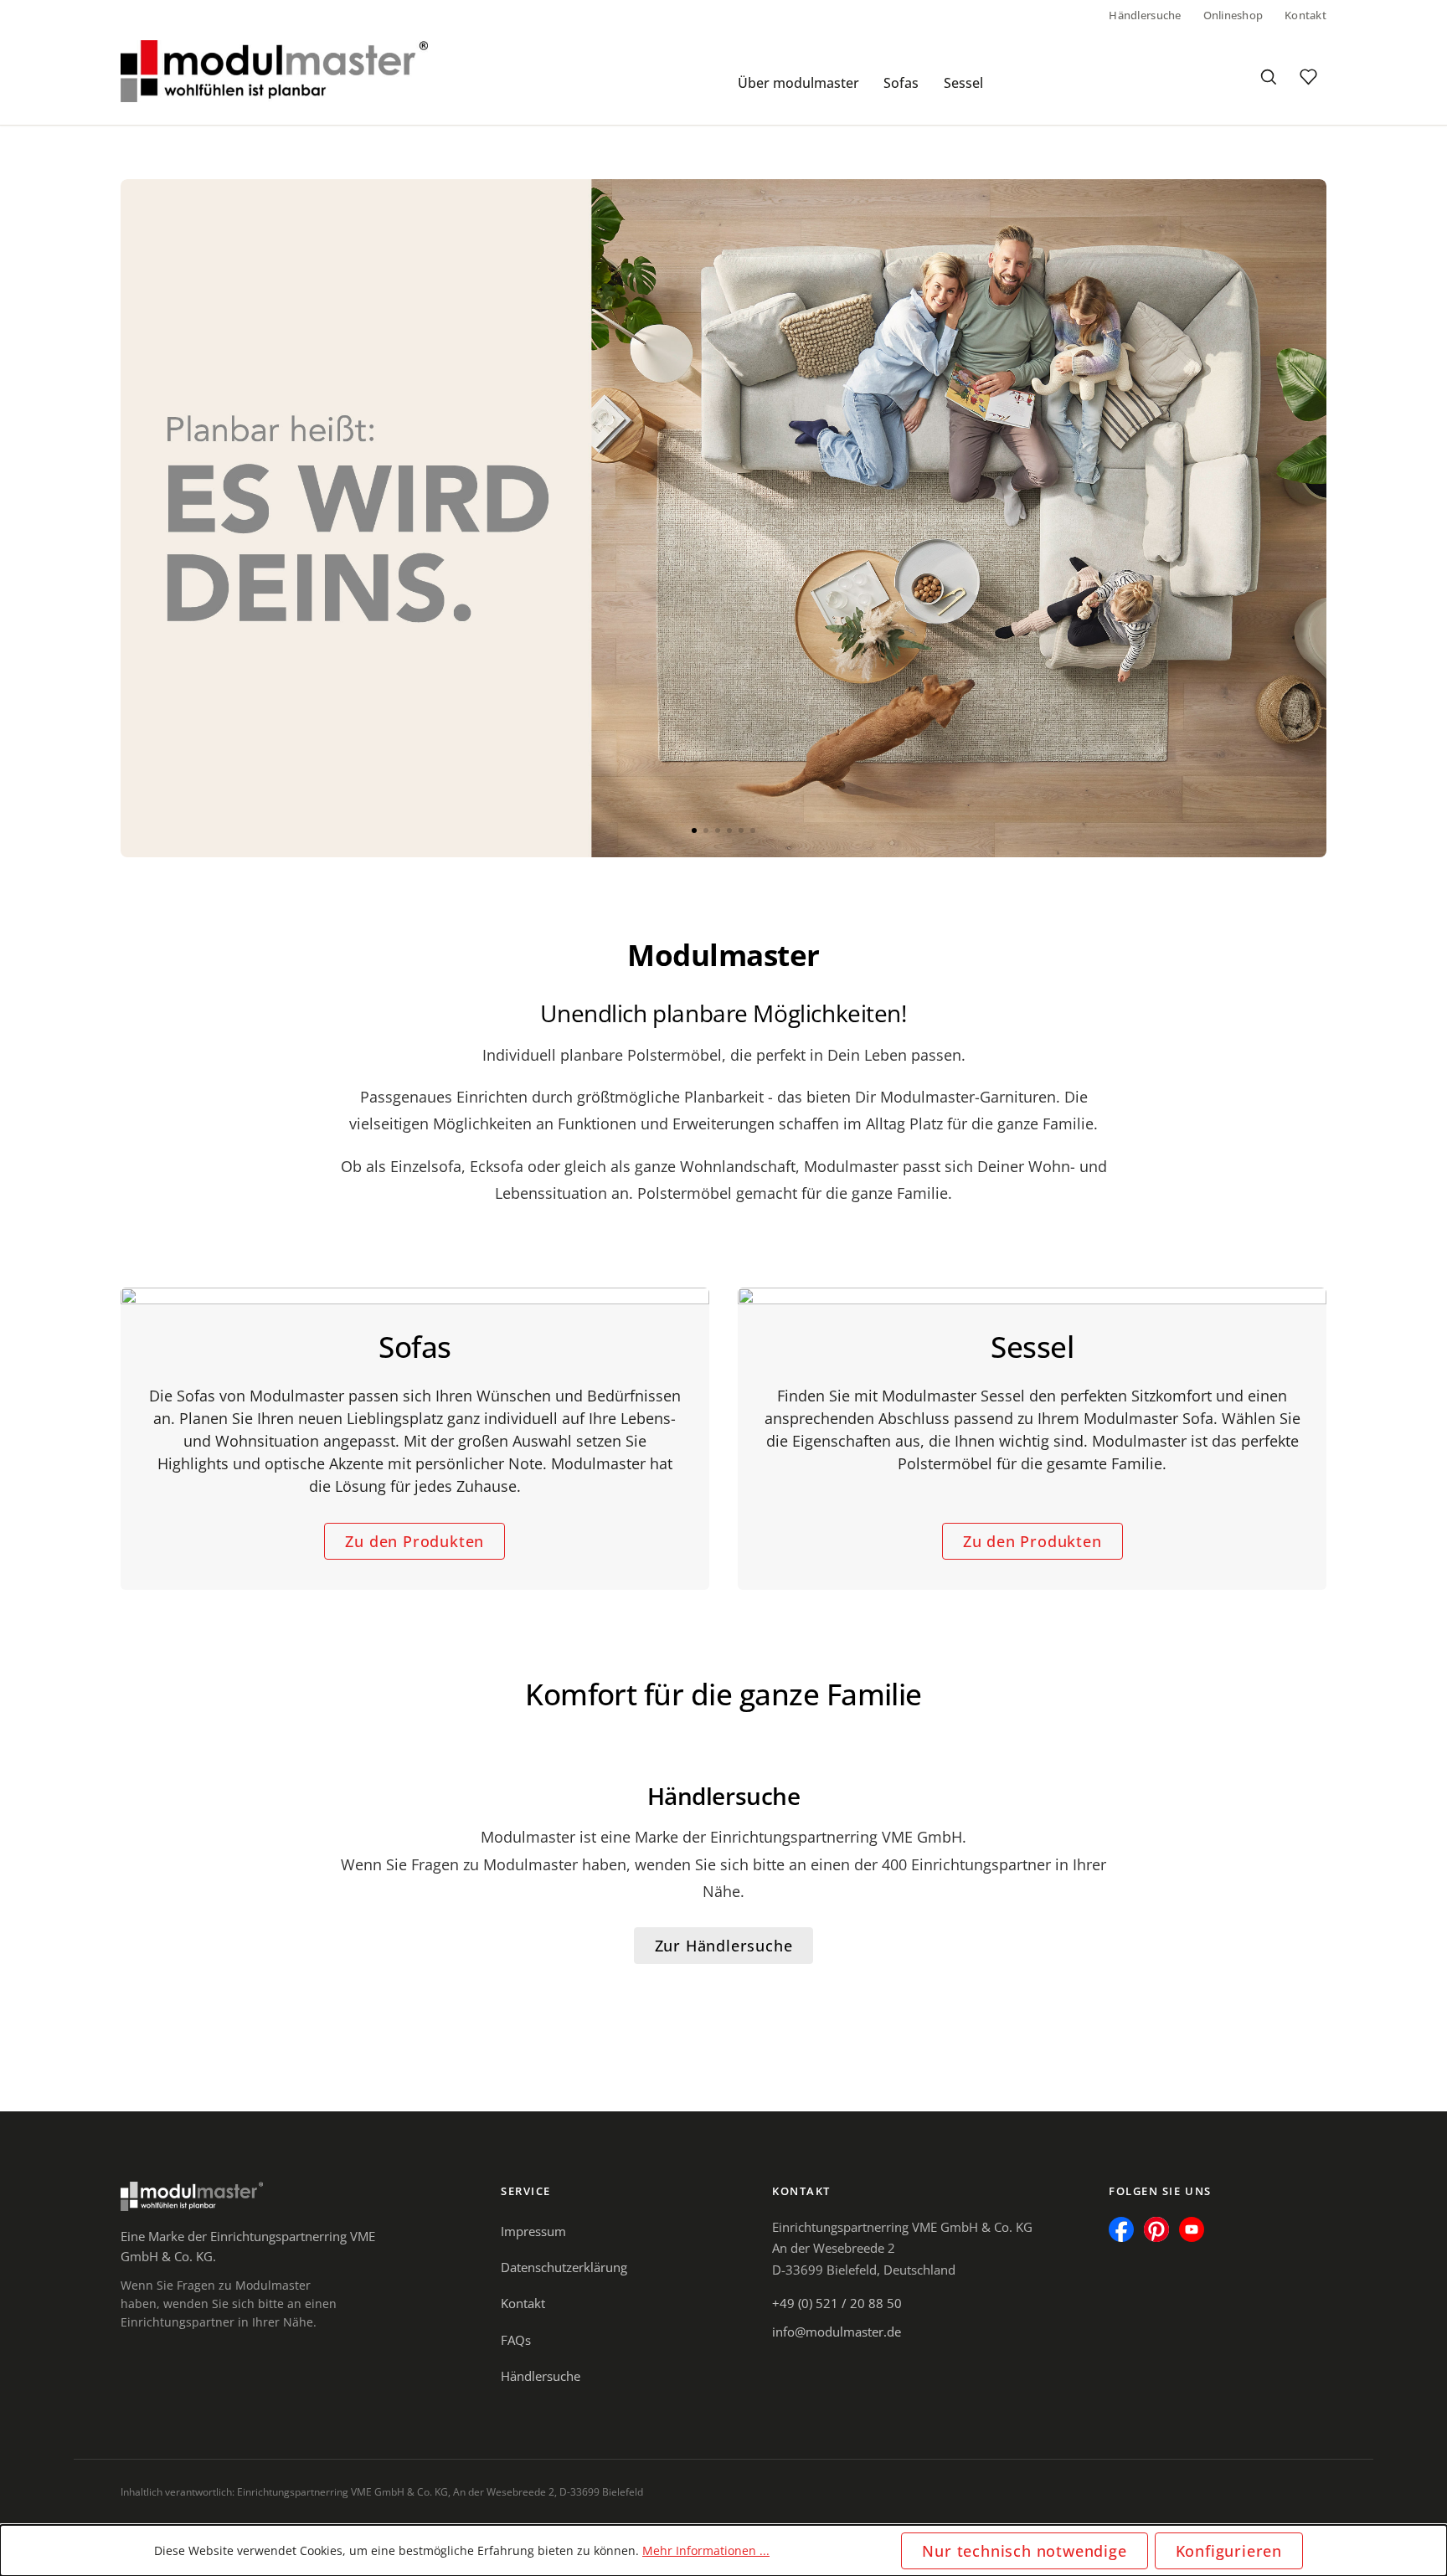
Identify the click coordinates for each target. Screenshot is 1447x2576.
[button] (694, 830)
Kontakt (1305, 15)
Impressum (533, 2231)
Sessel (963, 83)
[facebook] (1121, 2229)
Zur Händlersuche (724, 1946)
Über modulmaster (798, 83)
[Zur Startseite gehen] (274, 71)
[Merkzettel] (1308, 77)
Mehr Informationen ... (706, 2550)
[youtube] (1192, 2229)
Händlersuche (1145, 15)
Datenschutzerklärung (564, 2267)
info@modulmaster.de (837, 2332)
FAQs (516, 2340)
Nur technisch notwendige (1024, 2551)
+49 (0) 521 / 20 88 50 (837, 2303)
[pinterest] (1156, 2229)
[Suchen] (1268, 77)
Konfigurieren (1229, 2551)
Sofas (901, 83)
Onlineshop (1233, 15)
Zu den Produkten (415, 1541)
